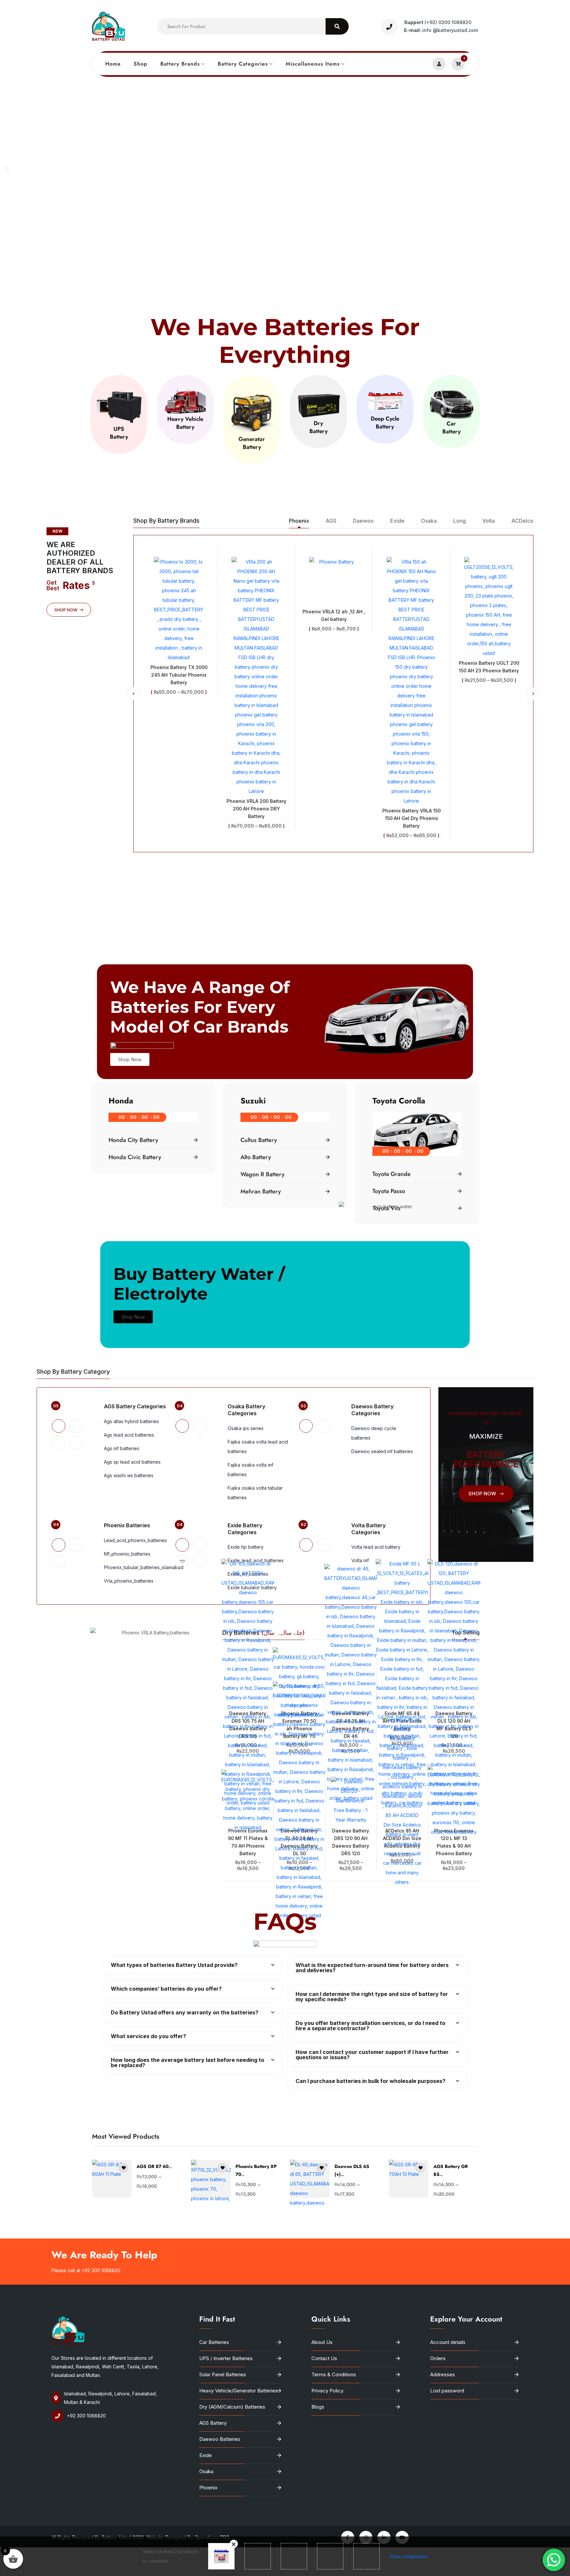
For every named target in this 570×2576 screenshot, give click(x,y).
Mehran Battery (261, 1191)
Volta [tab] (489, 521)
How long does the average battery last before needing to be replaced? (188, 2063)
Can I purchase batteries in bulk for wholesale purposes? (370, 2081)
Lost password (447, 2391)
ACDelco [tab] (522, 521)
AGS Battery (213, 2423)
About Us (322, 2342)
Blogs (318, 2407)
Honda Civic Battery (135, 1157)
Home (113, 64)
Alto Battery (256, 1157)
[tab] (59, 1426)
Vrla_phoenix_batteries (129, 1581)
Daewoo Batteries (220, 2439)
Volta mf (360, 1560)
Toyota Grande (392, 1174)
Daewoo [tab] (363, 521)
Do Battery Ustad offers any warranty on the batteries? (185, 2012)
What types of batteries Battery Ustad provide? (174, 1965)
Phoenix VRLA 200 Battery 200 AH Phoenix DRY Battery (179, 809)
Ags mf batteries (122, 1448)
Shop (141, 64)
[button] (7, 168)
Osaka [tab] (429, 521)
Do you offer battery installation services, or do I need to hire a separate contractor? (370, 2026)
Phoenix (208, 2488)
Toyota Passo (389, 1191)
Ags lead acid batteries (129, 1435)
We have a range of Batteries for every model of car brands (200, 1007)
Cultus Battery (259, 1140)
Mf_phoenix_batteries (127, 1554)
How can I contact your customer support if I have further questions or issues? (372, 2055)
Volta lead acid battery (376, 1547)
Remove (234, 2544)
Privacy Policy (327, 2391)
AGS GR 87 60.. (154, 2166)
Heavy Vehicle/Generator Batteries (238, 2391)
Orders (438, 2358)
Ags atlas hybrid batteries (131, 1421)
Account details (448, 2342)
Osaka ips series (246, 1428)
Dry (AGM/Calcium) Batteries (232, 2407)
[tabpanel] (333, 694)
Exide (206, 2455)
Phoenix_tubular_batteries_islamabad (144, 1567)
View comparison (408, 2556)
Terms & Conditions (334, 2374)
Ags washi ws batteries (129, 1475)
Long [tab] (459, 521)
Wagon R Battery (263, 1174)
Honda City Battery (133, 1140)
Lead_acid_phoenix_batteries (135, 1540)
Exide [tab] (397, 521)
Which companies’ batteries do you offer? (166, 1989)
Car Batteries (214, 2342)
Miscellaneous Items (313, 64)
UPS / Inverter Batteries (226, 2358)
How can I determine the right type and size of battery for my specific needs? (372, 1997)
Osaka (206, 2471)
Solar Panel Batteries (223, 2374)
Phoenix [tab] (299, 521)
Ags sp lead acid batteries (132, 1462)
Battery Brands (180, 64)
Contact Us (324, 2358)
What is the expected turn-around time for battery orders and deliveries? (372, 1968)
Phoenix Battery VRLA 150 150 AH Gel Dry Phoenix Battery (334, 818)
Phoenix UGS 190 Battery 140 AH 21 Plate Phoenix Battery (489, 607)
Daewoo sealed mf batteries (382, 1451)
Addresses (443, 2374)
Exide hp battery (246, 1547)
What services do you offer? (148, 2036)
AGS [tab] (331, 521)
